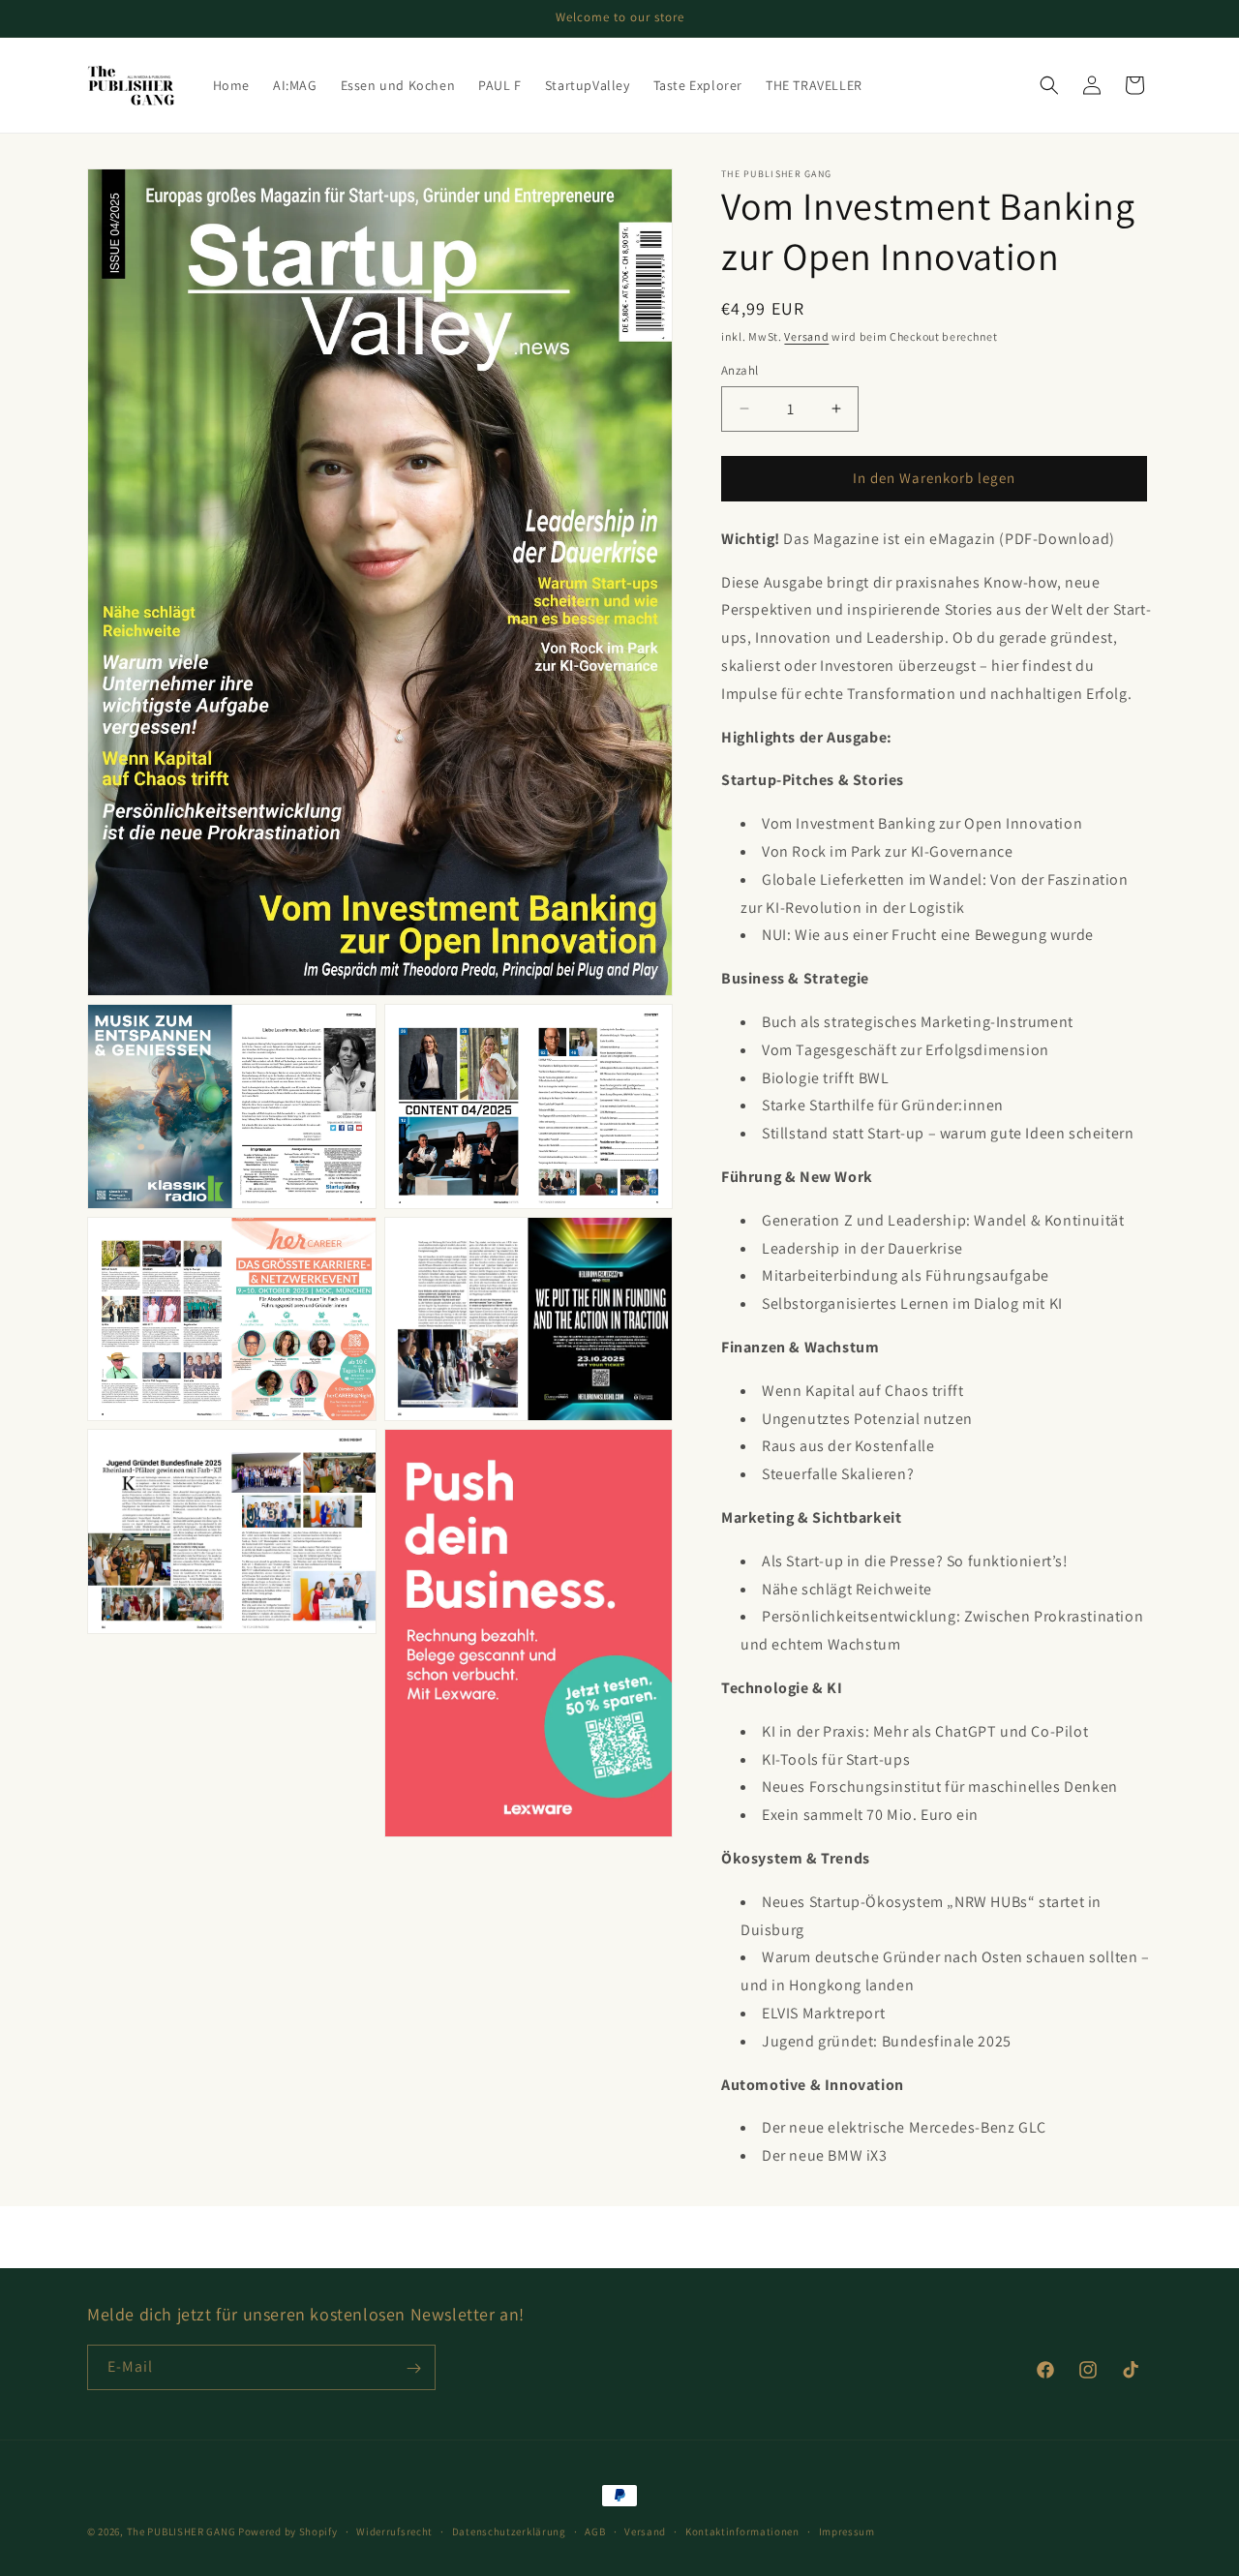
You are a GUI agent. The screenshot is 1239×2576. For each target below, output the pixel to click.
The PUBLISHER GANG (181, 2531)
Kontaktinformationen (742, 2531)
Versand (806, 336)
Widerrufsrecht (394, 2531)
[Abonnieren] (413, 2368)
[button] (1049, 85)
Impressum (847, 2531)
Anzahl (740, 370)
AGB (595, 2531)
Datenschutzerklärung (509, 2531)
